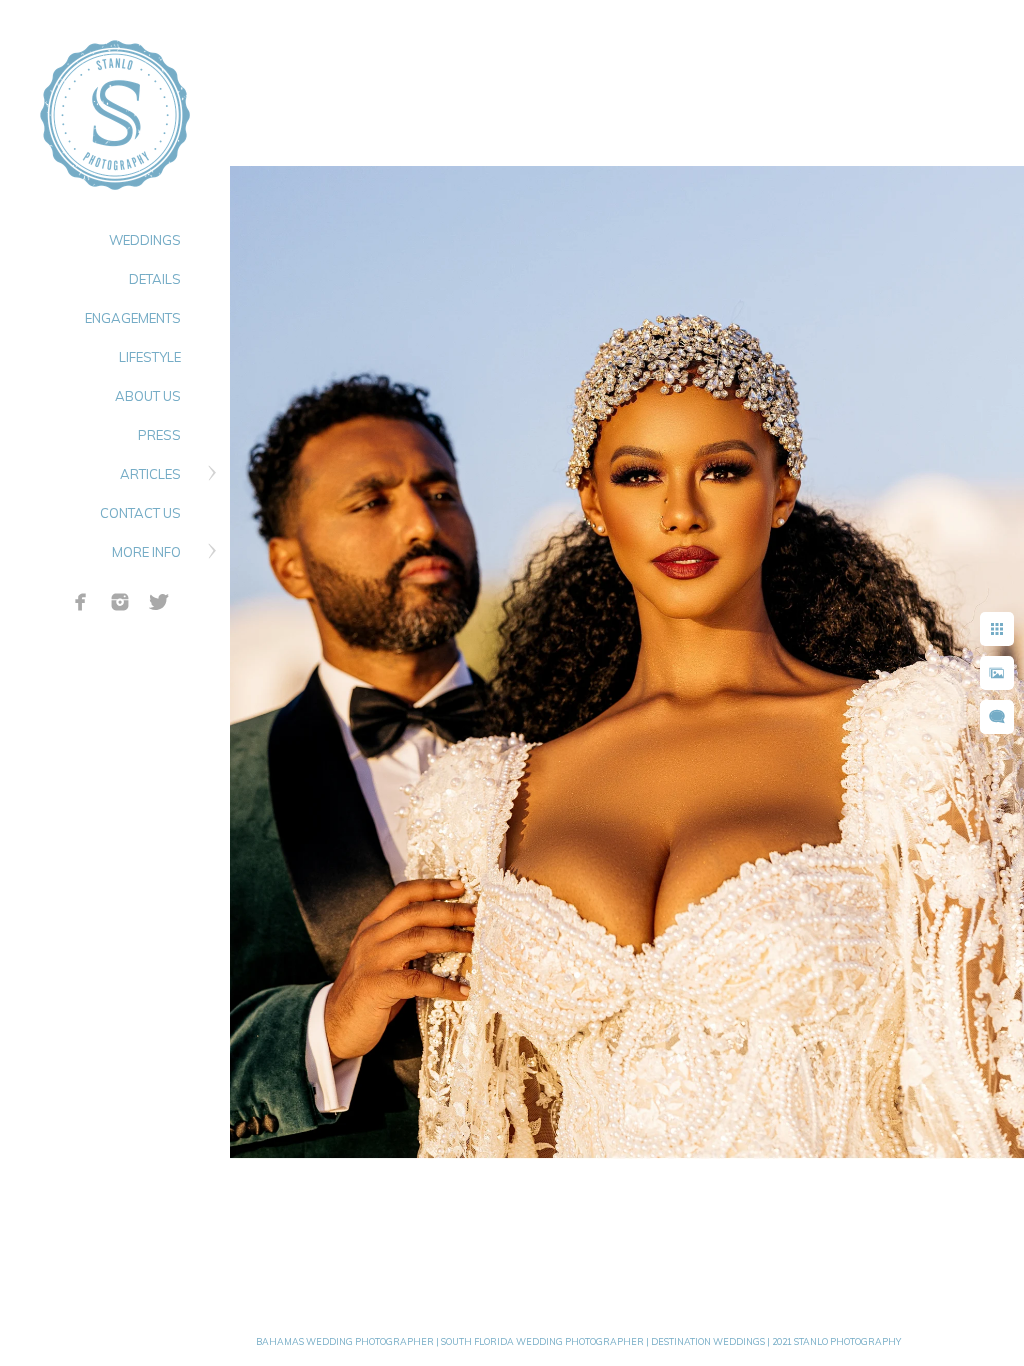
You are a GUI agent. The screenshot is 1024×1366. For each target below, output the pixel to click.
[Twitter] (159, 602)
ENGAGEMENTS (133, 318)
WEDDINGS (145, 240)
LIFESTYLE (150, 357)
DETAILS (155, 279)
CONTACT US (140, 513)
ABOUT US (148, 396)
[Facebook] (81, 602)
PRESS (159, 435)
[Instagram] (120, 602)
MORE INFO (146, 552)
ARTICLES (150, 474)
